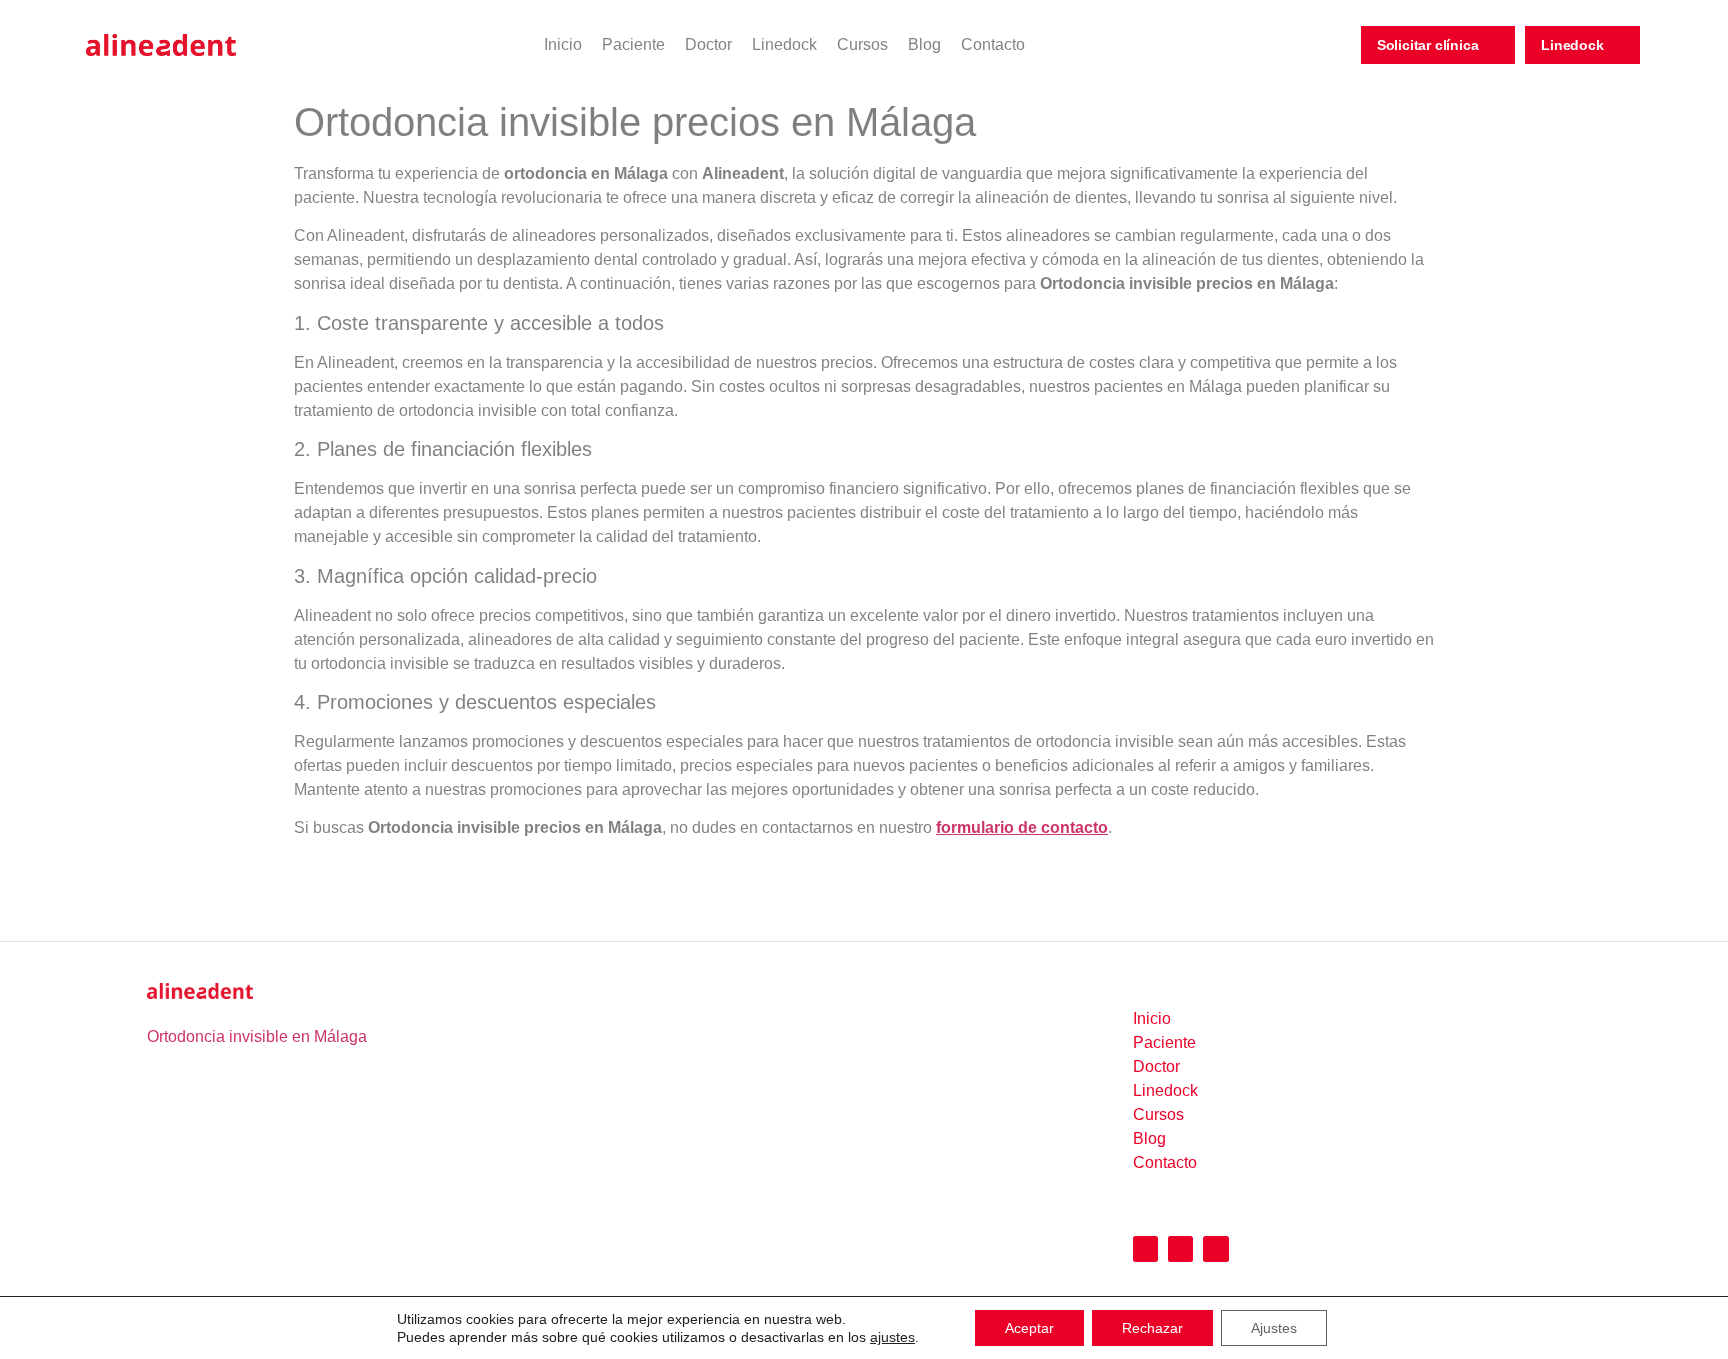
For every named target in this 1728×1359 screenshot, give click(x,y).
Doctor (708, 44)
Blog (924, 44)
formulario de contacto (1022, 827)
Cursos (862, 44)
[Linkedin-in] (1215, 1248)
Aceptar (1029, 1328)
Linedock (784, 44)
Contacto (993, 44)
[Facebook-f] (1180, 1248)
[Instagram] (1145, 1248)
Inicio (563, 44)
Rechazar (1152, 1328)
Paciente (633, 44)
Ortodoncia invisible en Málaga (257, 1036)
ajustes (892, 1337)
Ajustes (1274, 1328)
